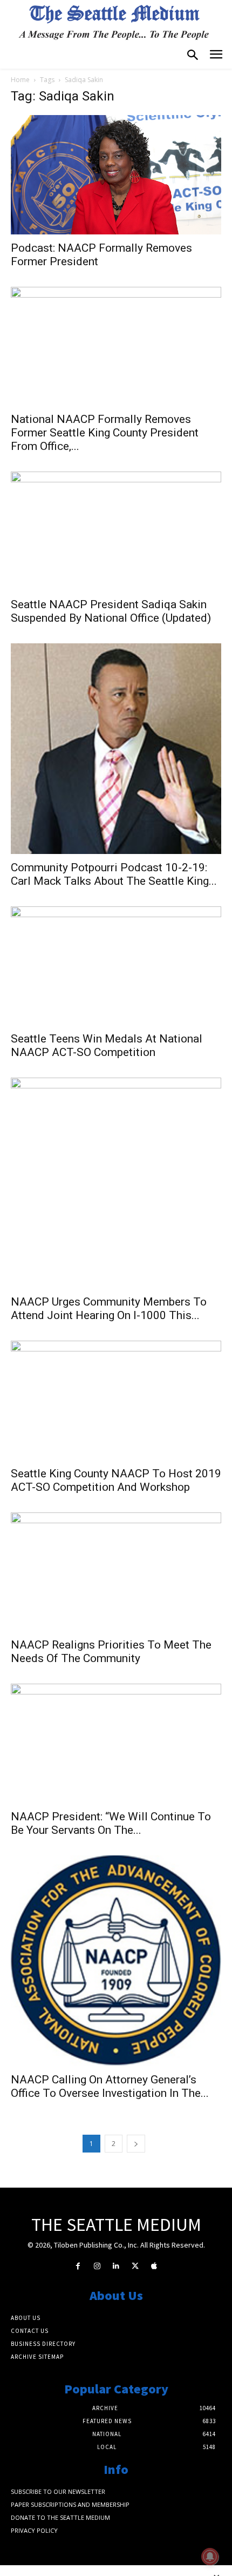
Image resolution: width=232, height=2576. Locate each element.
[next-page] (136, 2144)
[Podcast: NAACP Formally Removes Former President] (116, 174)
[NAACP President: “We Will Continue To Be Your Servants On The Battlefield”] (116, 1743)
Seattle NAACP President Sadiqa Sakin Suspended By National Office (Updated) (111, 611)
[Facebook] (78, 2266)
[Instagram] (97, 2266)
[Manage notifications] (210, 2557)
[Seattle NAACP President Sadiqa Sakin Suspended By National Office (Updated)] (116, 531)
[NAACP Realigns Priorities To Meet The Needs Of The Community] (116, 1572)
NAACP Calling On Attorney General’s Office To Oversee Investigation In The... (110, 2086)
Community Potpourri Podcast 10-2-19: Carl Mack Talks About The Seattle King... (114, 874)
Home (20, 80)
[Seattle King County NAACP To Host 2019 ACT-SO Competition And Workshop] (116, 1400)
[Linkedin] (116, 2266)
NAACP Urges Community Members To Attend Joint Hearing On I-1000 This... (109, 1309)
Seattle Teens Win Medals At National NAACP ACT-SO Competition (107, 1045)
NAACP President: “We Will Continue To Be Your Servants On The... (111, 1823)
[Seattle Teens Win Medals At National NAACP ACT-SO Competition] (116, 966)
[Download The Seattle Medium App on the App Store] (154, 2266)
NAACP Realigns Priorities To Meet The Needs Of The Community (111, 1652)
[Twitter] (135, 2266)
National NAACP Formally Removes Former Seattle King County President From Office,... (105, 433)
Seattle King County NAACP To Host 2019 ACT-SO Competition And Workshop (116, 1480)
